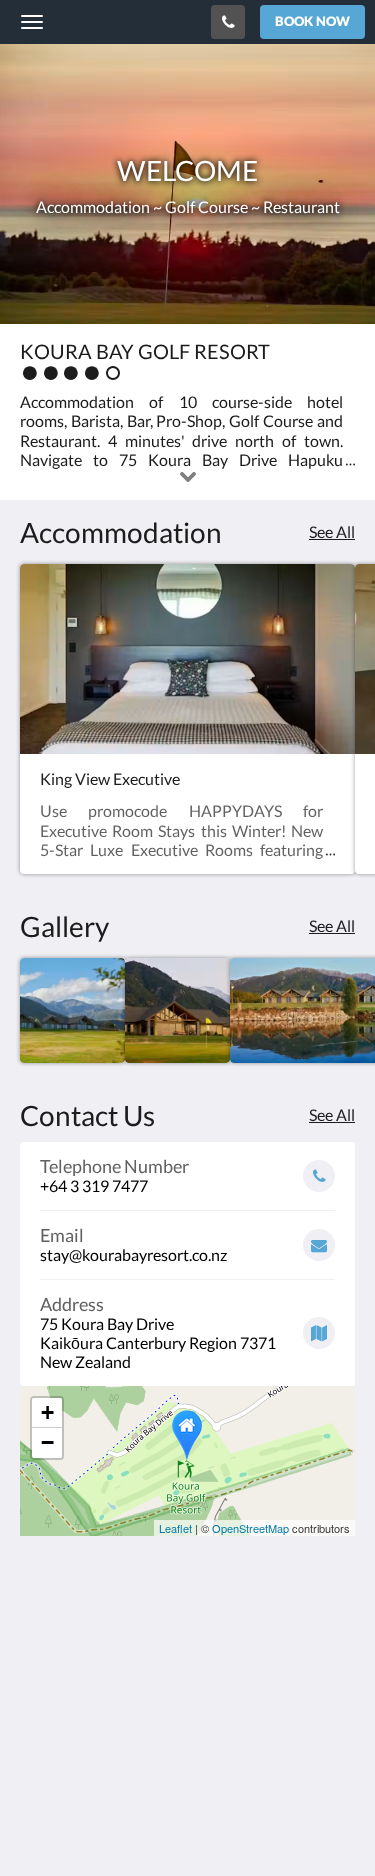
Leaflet (175, 1528)
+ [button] (47, 1412)
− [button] (47, 1442)
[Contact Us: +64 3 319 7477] (228, 22)
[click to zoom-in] (72, 1010)
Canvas (130, 1821)
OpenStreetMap (250, 1528)
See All (332, 531)
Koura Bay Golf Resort (106, 21)
